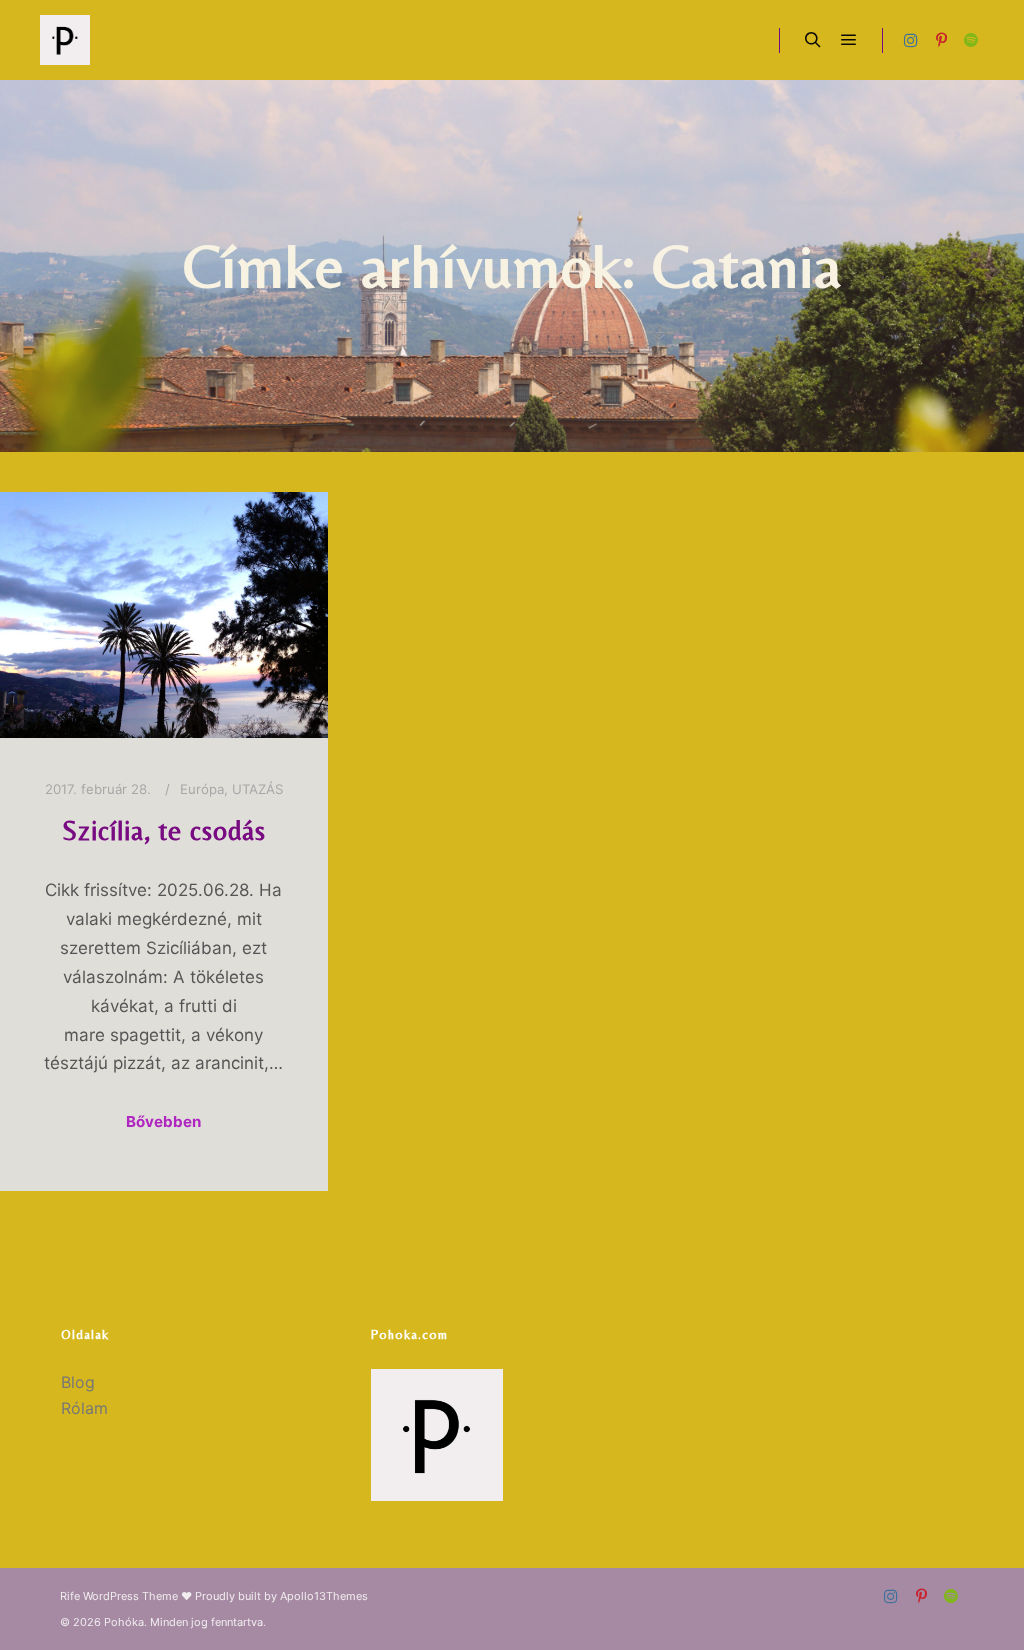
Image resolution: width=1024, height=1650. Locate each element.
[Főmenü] (849, 40)
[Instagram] (911, 40)
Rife (70, 1596)
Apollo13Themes (324, 1596)
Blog (78, 1382)
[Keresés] (813, 40)
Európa (202, 789)
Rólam (84, 1408)
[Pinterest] (941, 40)
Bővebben (163, 1121)
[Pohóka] (65, 40)
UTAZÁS (257, 789)
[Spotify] (971, 40)
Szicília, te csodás (164, 830)
